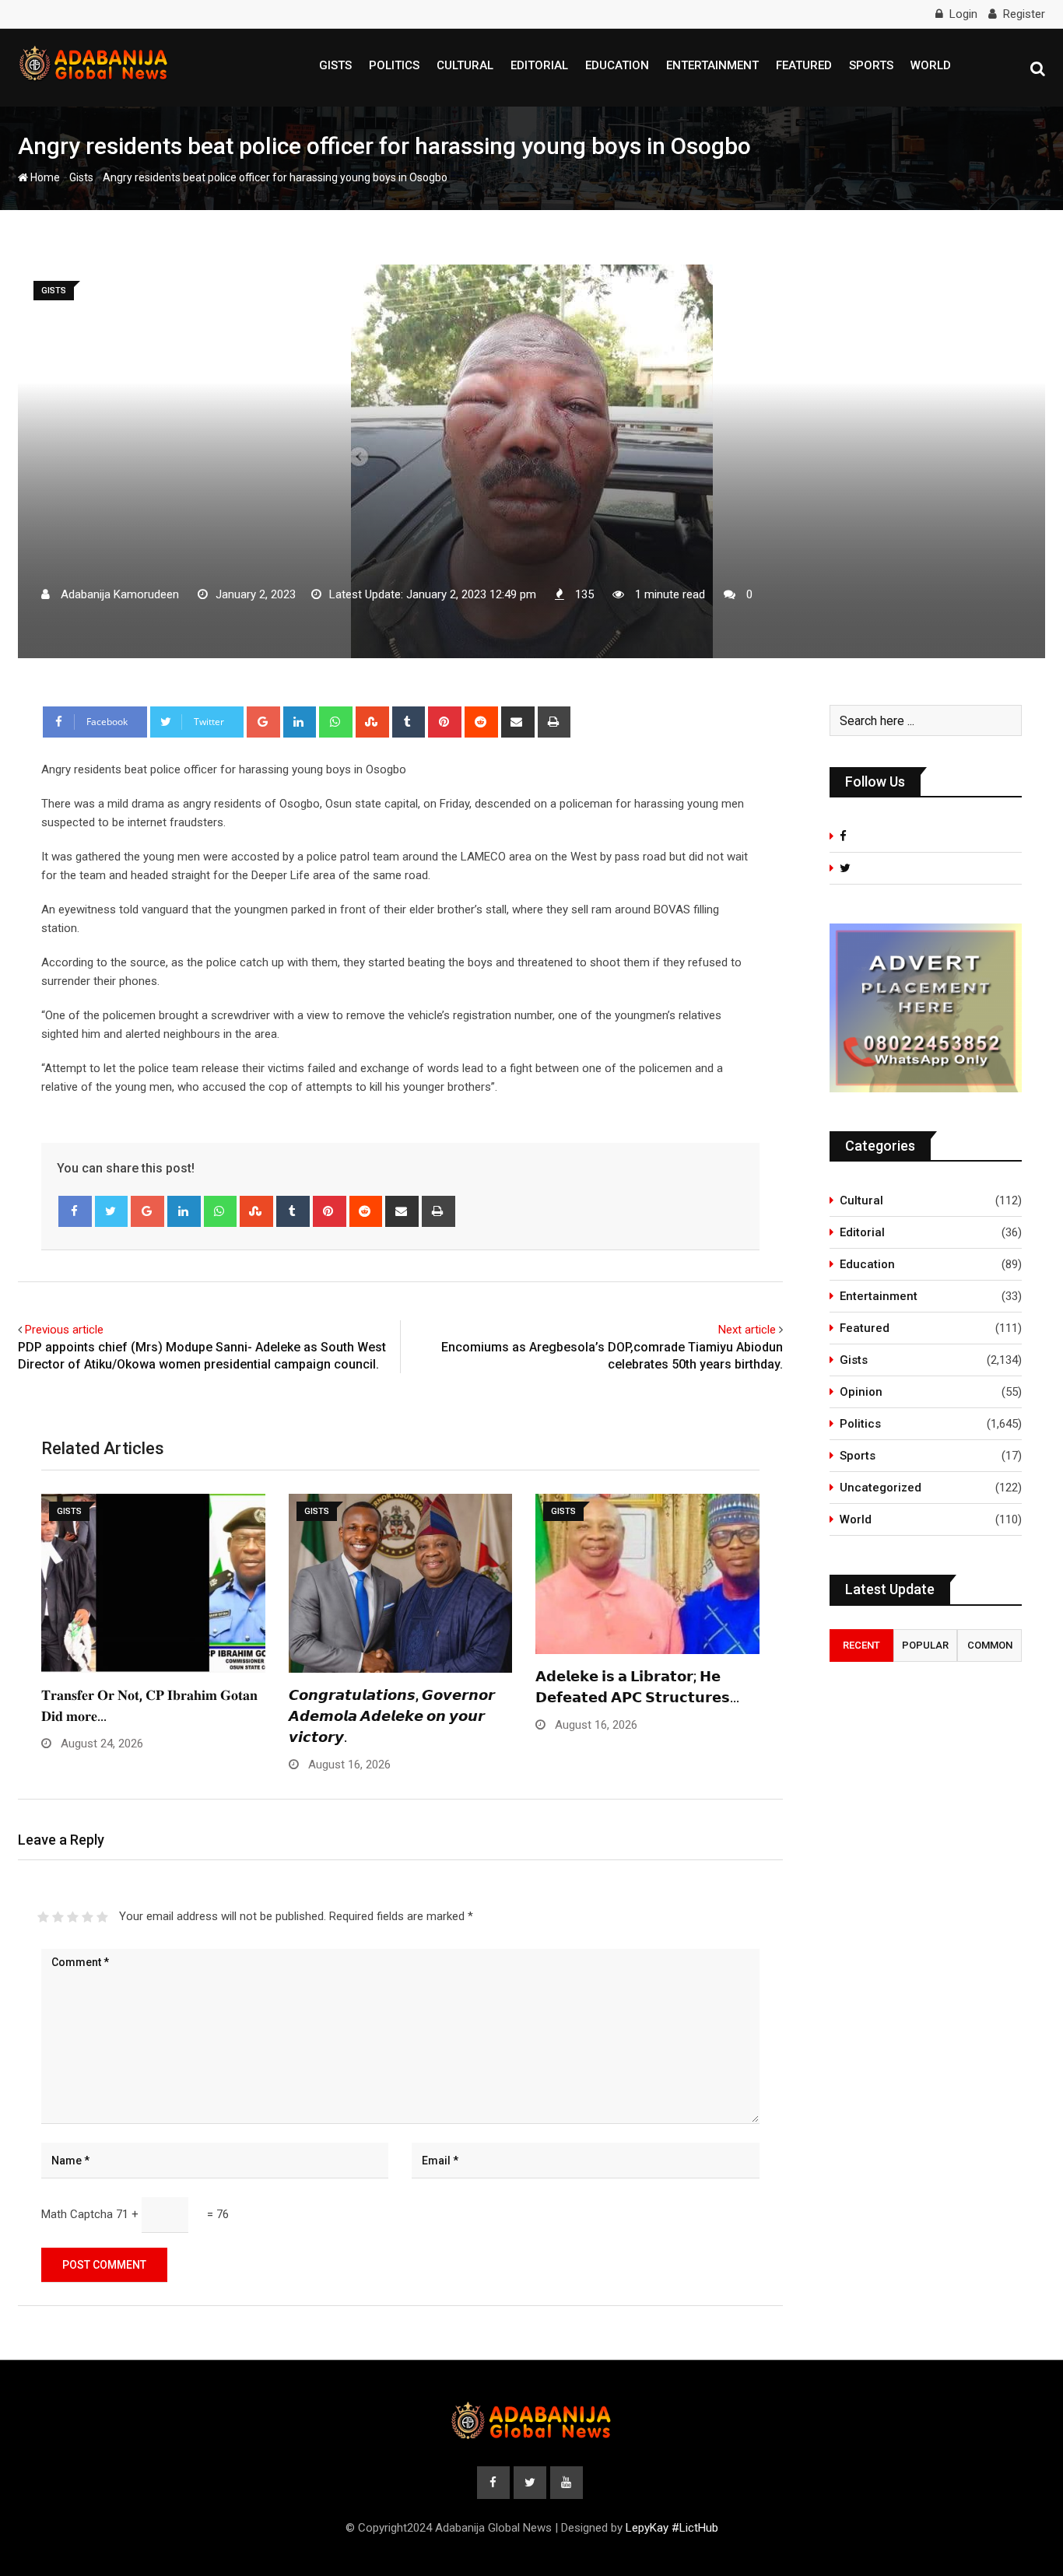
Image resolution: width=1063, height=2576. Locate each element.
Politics (394, 65)
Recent (861, 1645)
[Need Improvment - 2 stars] (58, 1917)
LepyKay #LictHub (672, 2528)
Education (617, 65)
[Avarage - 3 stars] (73, 1917)
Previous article (64, 1330)
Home (44, 177)
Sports (871, 65)
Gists (335, 65)
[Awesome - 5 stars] (102, 1917)
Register (1024, 14)
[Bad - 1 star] (43, 1917)
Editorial (539, 65)
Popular (925, 1645)
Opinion (861, 1392)
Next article (747, 1330)
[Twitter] (112, 1211)
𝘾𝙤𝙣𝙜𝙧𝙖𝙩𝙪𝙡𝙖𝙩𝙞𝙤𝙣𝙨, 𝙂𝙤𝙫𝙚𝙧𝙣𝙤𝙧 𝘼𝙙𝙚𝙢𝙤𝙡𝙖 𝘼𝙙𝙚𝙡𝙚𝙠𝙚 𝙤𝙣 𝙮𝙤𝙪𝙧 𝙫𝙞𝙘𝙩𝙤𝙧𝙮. (392, 1716)
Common (990, 1645)
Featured (804, 65)
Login (963, 14)
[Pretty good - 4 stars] (88, 1917)
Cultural (465, 65)
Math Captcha (77, 2214)
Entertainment (712, 65)
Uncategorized (881, 1488)
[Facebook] (75, 1211)
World (931, 65)
